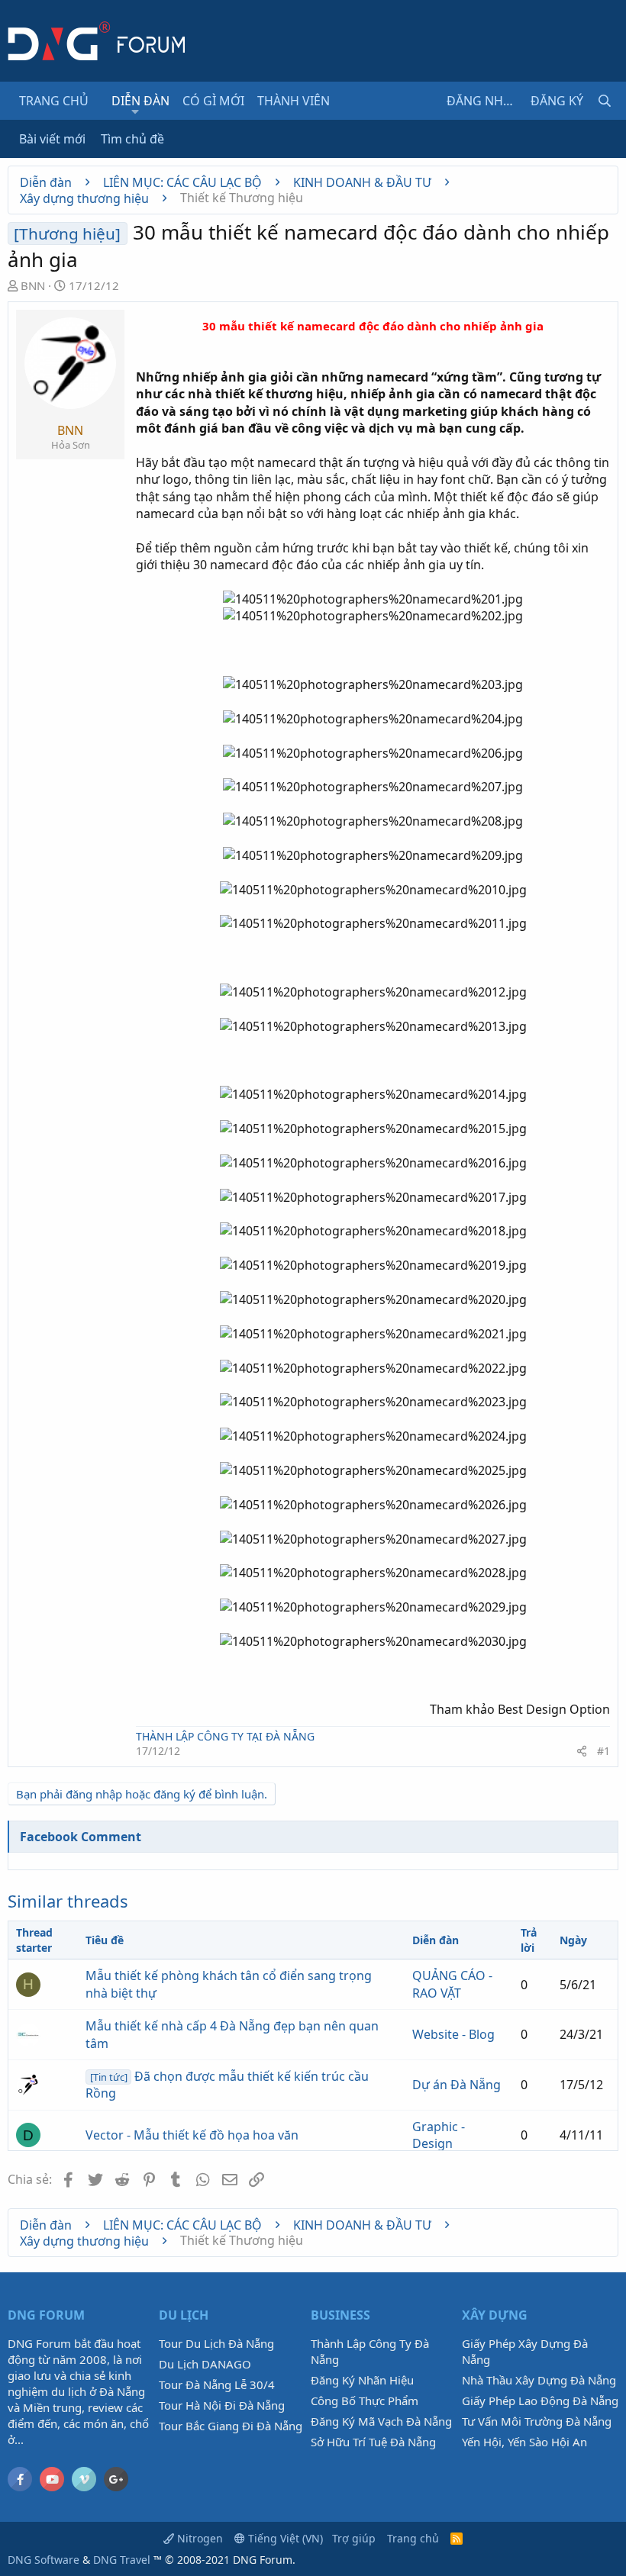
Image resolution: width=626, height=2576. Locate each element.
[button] (136, 111)
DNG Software (44, 2560)
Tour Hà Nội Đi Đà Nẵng (222, 2405)
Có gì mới (213, 101)
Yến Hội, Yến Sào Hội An (524, 2442)
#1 (603, 1751)
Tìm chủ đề (132, 139)
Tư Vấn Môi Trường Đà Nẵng (537, 2421)
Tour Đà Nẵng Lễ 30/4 (217, 2384)
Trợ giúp (354, 2538)
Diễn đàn (140, 101)
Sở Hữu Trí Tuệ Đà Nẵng (373, 2442)
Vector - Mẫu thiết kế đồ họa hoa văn (192, 2135)
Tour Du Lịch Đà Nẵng (216, 2343)
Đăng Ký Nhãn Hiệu (362, 2380)
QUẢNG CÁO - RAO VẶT (452, 1984)
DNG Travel (122, 2560)
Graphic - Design (439, 2135)
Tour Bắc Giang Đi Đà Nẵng (231, 2426)
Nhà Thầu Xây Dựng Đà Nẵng (539, 2380)
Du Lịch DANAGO (205, 2364)
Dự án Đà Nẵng (457, 2085)
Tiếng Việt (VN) (284, 2538)
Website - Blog (453, 2034)
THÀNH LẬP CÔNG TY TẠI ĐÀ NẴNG (225, 1736)
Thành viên (294, 101)
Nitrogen (198, 2538)
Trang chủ (54, 101)
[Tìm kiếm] (605, 101)
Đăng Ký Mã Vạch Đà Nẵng (381, 2421)
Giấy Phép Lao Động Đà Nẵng (540, 2401)
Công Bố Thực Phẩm (365, 2401)
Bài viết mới (52, 139)
